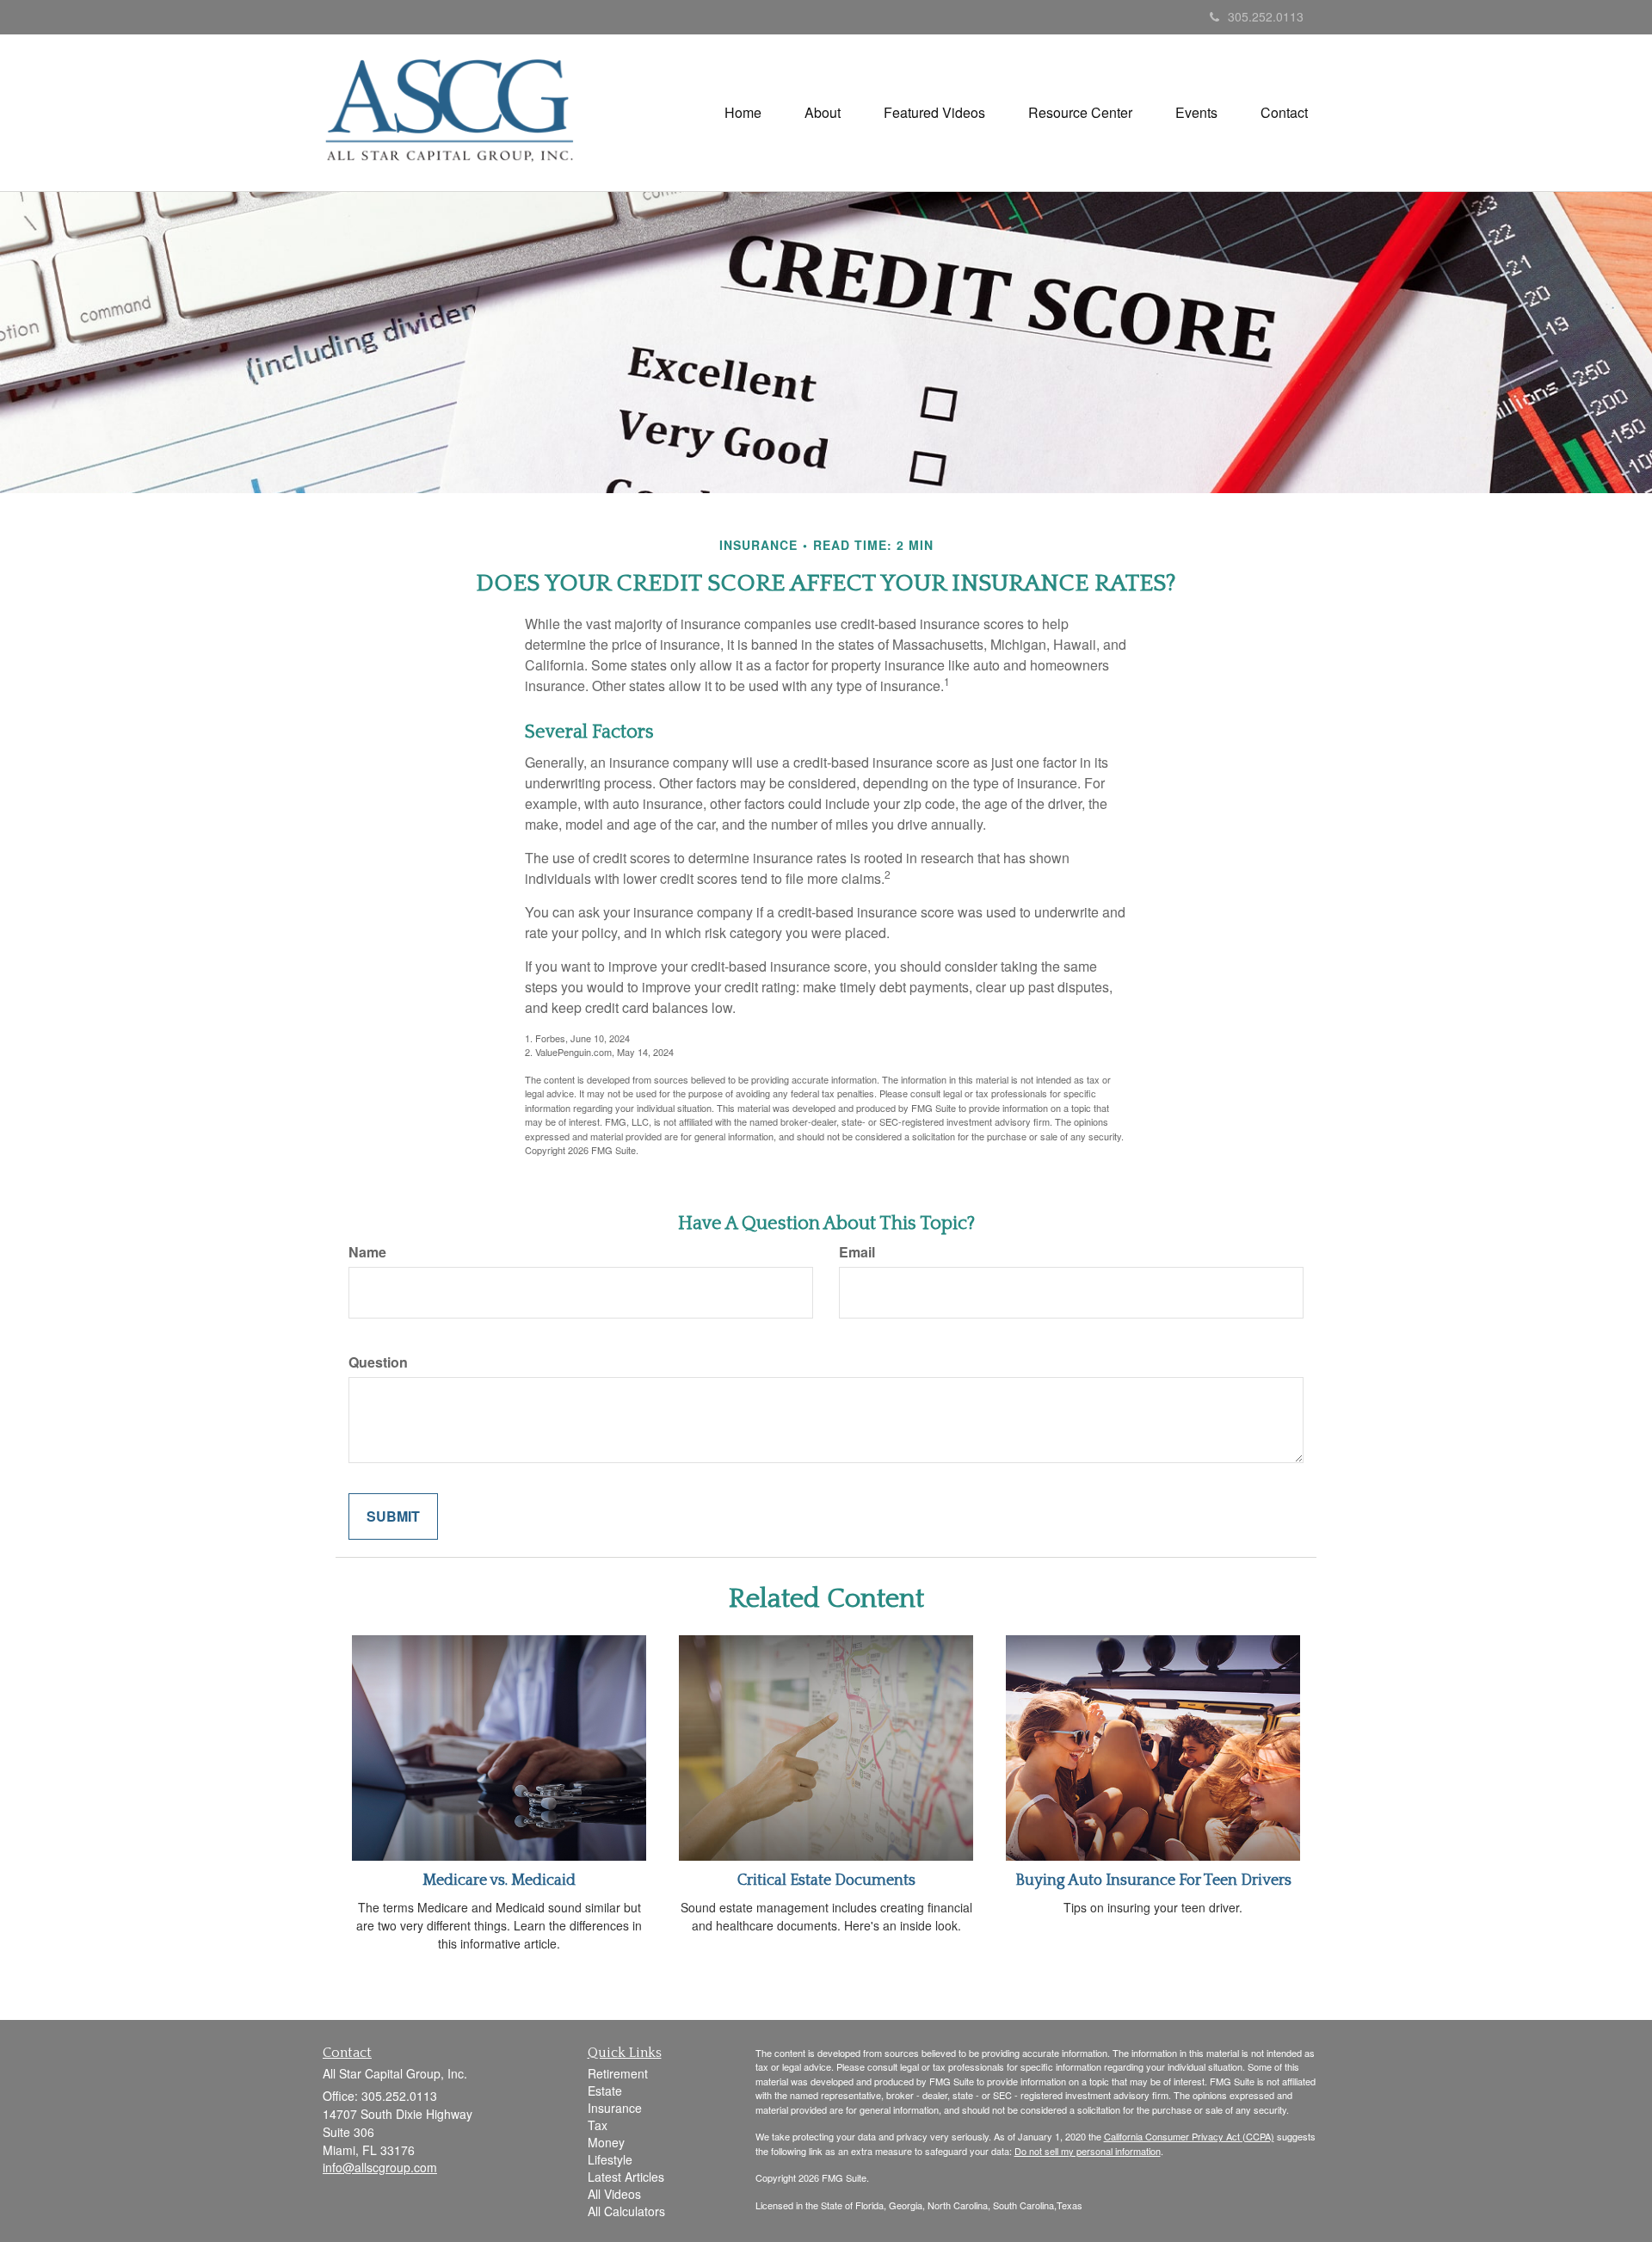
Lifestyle (610, 2159)
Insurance (615, 2108)
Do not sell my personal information (1088, 2151)
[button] (823, 113)
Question (378, 1362)
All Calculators (626, 2211)
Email (857, 1252)
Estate (605, 2091)
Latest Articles (626, 2177)
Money (606, 2142)
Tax (598, 2125)
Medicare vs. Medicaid (499, 1881)
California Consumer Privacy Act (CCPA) (1189, 2136)
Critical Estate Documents (826, 1881)
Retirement (618, 2073)
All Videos (614, 2194)
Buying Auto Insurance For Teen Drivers (1153, 1881)
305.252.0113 (1266, 16)
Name (367, 1252)
